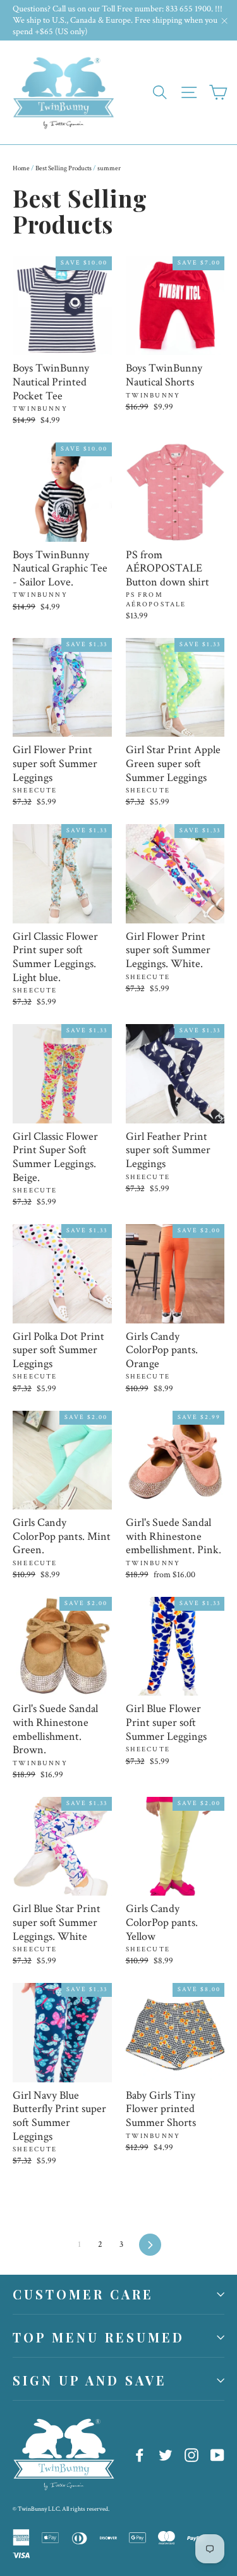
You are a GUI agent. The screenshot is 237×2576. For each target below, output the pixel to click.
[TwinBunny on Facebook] (140, 2454)
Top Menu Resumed (99, 2337)
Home (21, 168)
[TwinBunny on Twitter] (166, 2454)
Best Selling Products (64, 168)
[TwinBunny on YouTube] (217, 2454)
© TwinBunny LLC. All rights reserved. (61, 2509)
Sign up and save (90, 2380)
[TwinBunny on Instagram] (191, 2454)
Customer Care (83, 2294)
